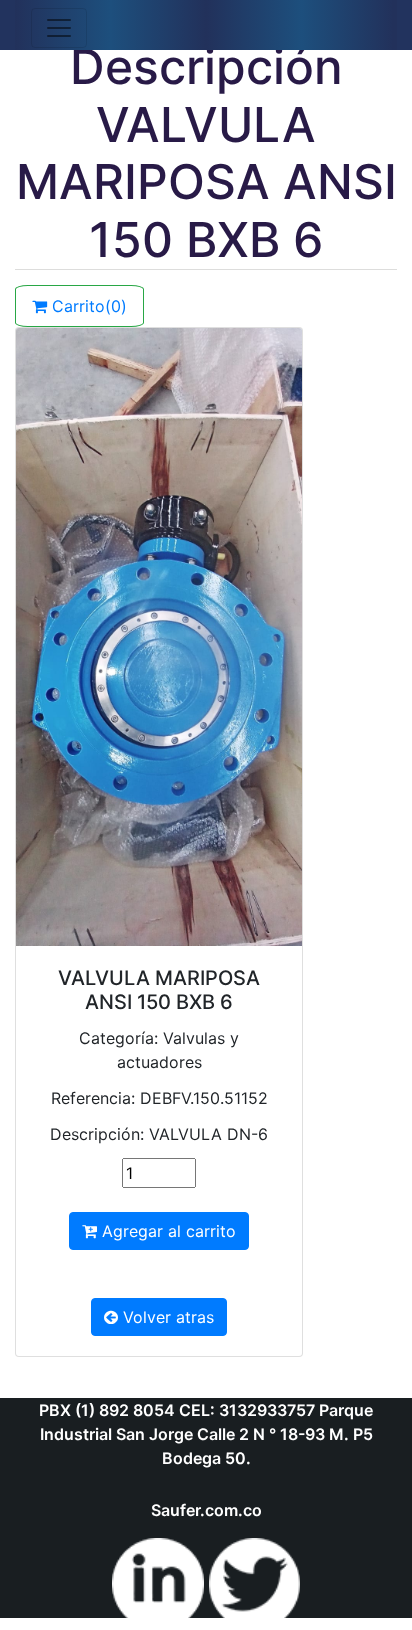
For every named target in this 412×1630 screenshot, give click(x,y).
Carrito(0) (87, 306)
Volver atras (166, 1317)
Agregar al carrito (166, 1231)
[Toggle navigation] (59, 28)
